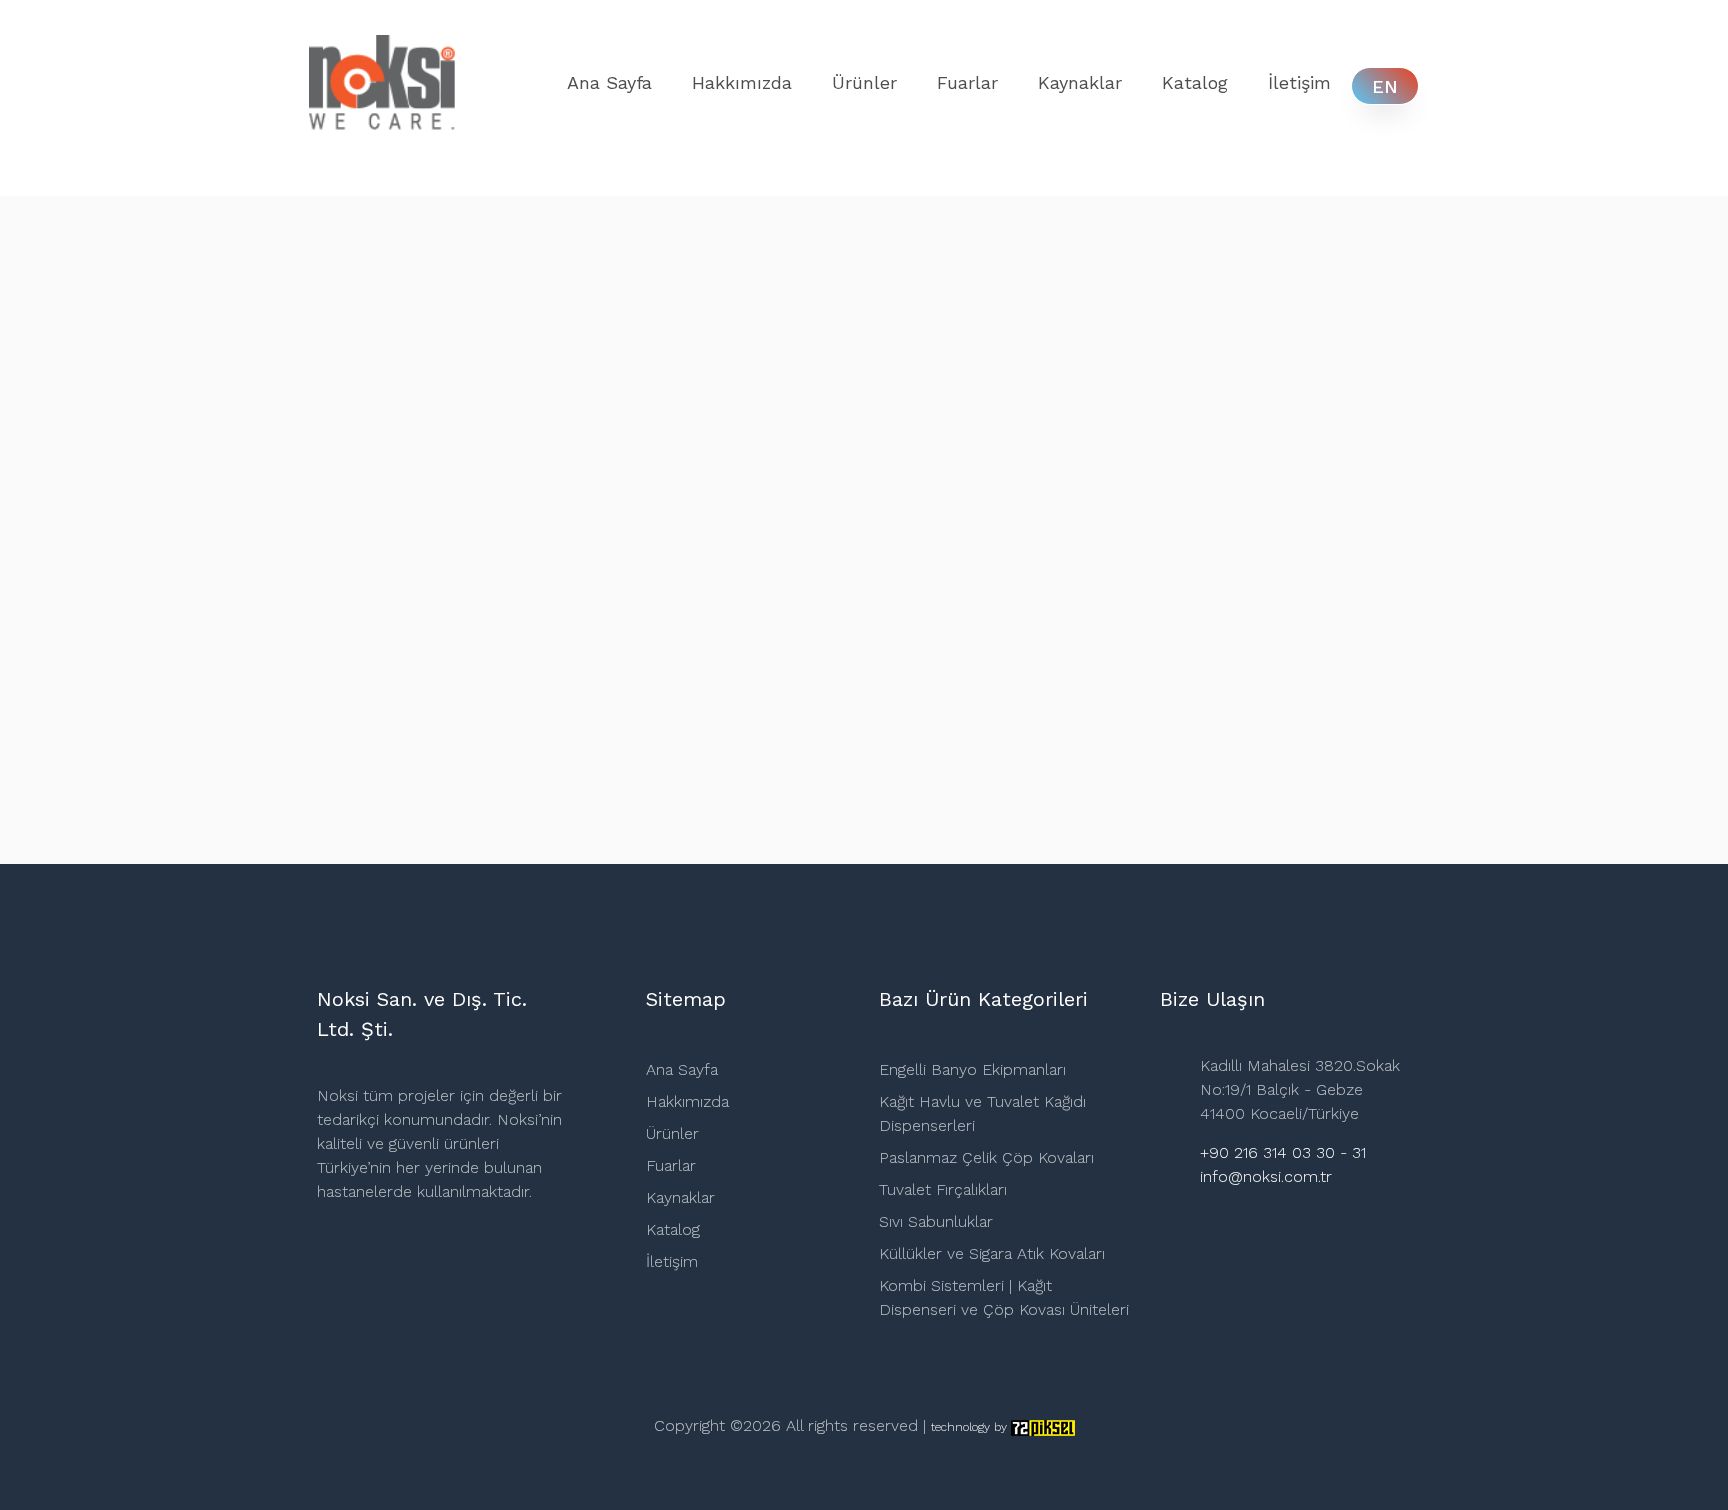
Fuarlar (967, 82)
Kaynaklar (1080, 82)
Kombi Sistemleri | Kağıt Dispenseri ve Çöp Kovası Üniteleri (1004, 1297)
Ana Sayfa (609, 82)
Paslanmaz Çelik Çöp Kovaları (986, 1157)
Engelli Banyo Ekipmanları (972, 1069)
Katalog (1195, 82)
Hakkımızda (742, 82)
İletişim (1299, 82)
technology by (971, 1427)
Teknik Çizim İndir (770, 734)
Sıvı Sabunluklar (936, 1221)
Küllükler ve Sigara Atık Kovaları (992, 1253)
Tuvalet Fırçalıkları (943, 1189)
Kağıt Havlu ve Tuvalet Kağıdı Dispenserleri (982, 1113)
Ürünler (864, 82)
